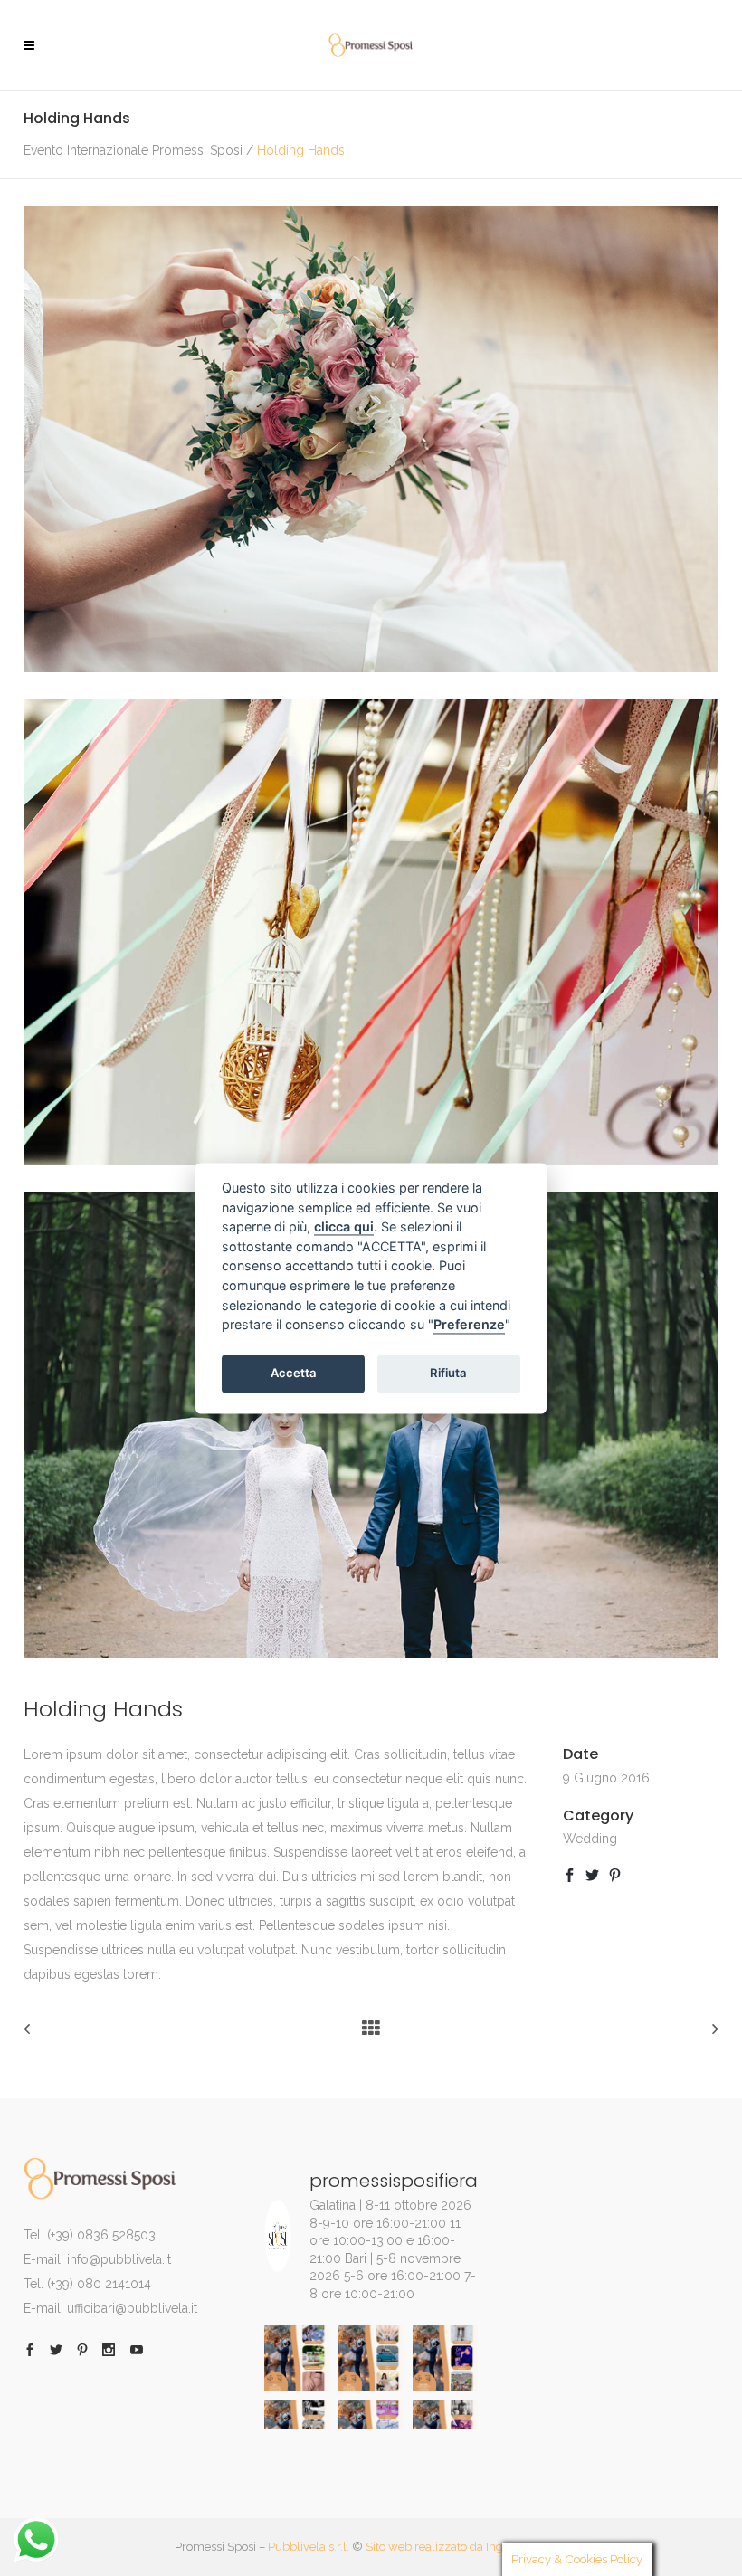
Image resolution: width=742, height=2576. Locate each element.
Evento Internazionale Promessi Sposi (133, 150)
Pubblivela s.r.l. (309, 2547)
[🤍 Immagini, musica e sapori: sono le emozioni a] (445, 2358)
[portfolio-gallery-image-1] (371, 668)
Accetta (294, 1374)
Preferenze (469, 1325)
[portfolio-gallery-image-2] (371, 1161)
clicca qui (344, 1227)
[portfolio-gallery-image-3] (371, 1653)
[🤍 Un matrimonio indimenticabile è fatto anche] (297, 2358)
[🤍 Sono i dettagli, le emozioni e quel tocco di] (371, 2358)
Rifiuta (448, 1374)
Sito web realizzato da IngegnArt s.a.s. (467, 2547)
